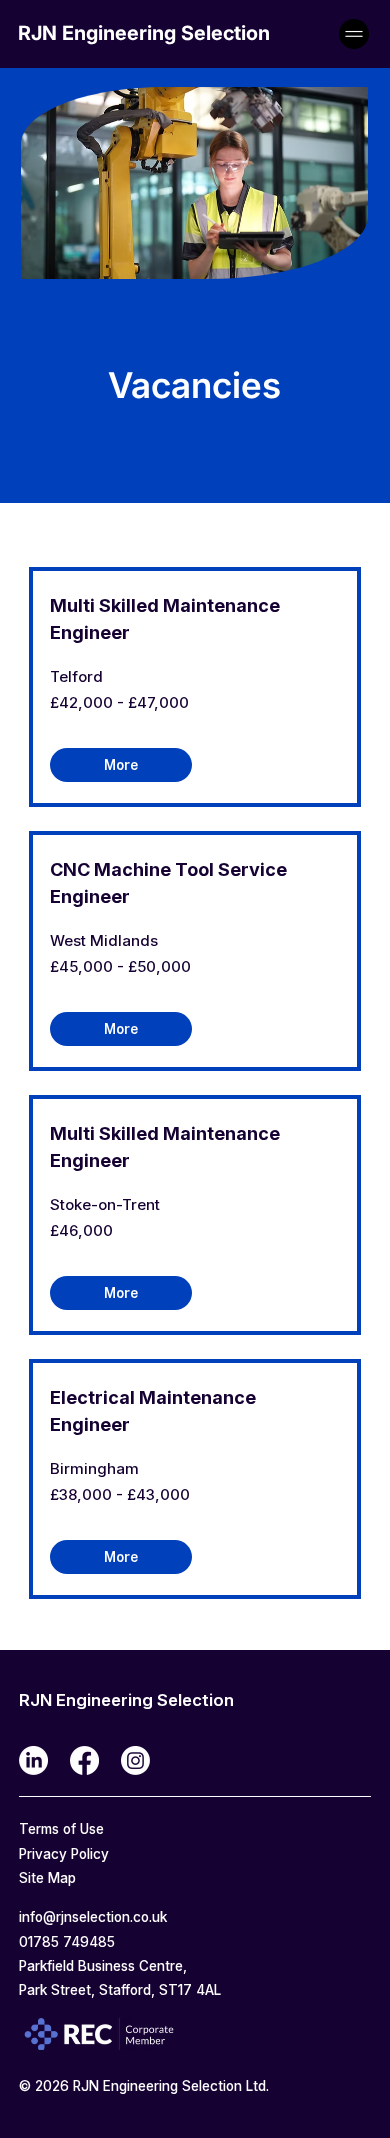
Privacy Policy (64, 1854)
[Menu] (355, 34)
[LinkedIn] (33, 1760)
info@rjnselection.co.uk (93, 1917)
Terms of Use (63, 1829)
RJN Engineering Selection (144, 33)
